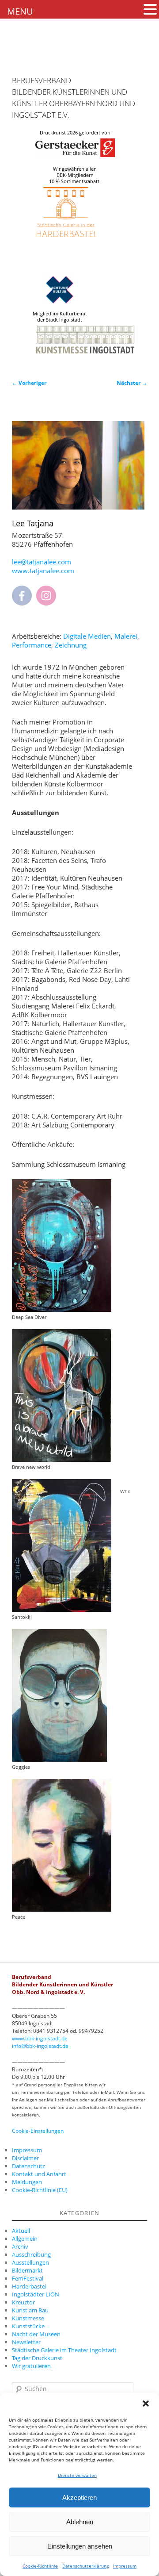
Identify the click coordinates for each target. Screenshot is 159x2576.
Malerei (126, 636)
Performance (32, 645)
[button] (146, 2403)
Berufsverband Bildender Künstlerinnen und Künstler (70, 92)
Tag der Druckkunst (37, 2358)
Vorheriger (29, 383)
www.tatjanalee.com (43, 571)
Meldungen (27, 2182)
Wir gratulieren (31, 2366)
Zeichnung (71, 645)
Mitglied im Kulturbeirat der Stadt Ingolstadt (60, 317)
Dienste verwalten (77, 2475)
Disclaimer (25, 2158)
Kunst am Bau (30, 2310)
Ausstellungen (30, 2262)
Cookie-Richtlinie (40, 2566)
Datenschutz (28, 2166)
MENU (20, 11)
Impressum (125, 2566)
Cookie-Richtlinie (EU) (40, 2190)
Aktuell (21, 2231)
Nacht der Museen (36, 2334)
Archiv (20, 2246)
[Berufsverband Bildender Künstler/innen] (27, 60)
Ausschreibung (31, 2254)
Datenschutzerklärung (85, 2566)
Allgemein (25, 2239)
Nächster (132, 383)
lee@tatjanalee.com (42, 562)
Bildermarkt (27, 2270)
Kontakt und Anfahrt (39, 2174)
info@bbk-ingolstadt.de (40, 2046)
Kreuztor (23, 2302)
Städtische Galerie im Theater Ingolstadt (64, 2350)
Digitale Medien (87, 636)
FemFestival (28, 2278)
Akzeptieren (79, 2497)
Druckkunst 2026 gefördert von (75, 133)
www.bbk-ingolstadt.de (40, 2038)
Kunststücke (28, 2326)
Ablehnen (80, 2522)
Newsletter (26, 2342)
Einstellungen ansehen (80, 2546)
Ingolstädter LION (36, 2294)
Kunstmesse (28, 2318)
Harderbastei (29, 2286)
